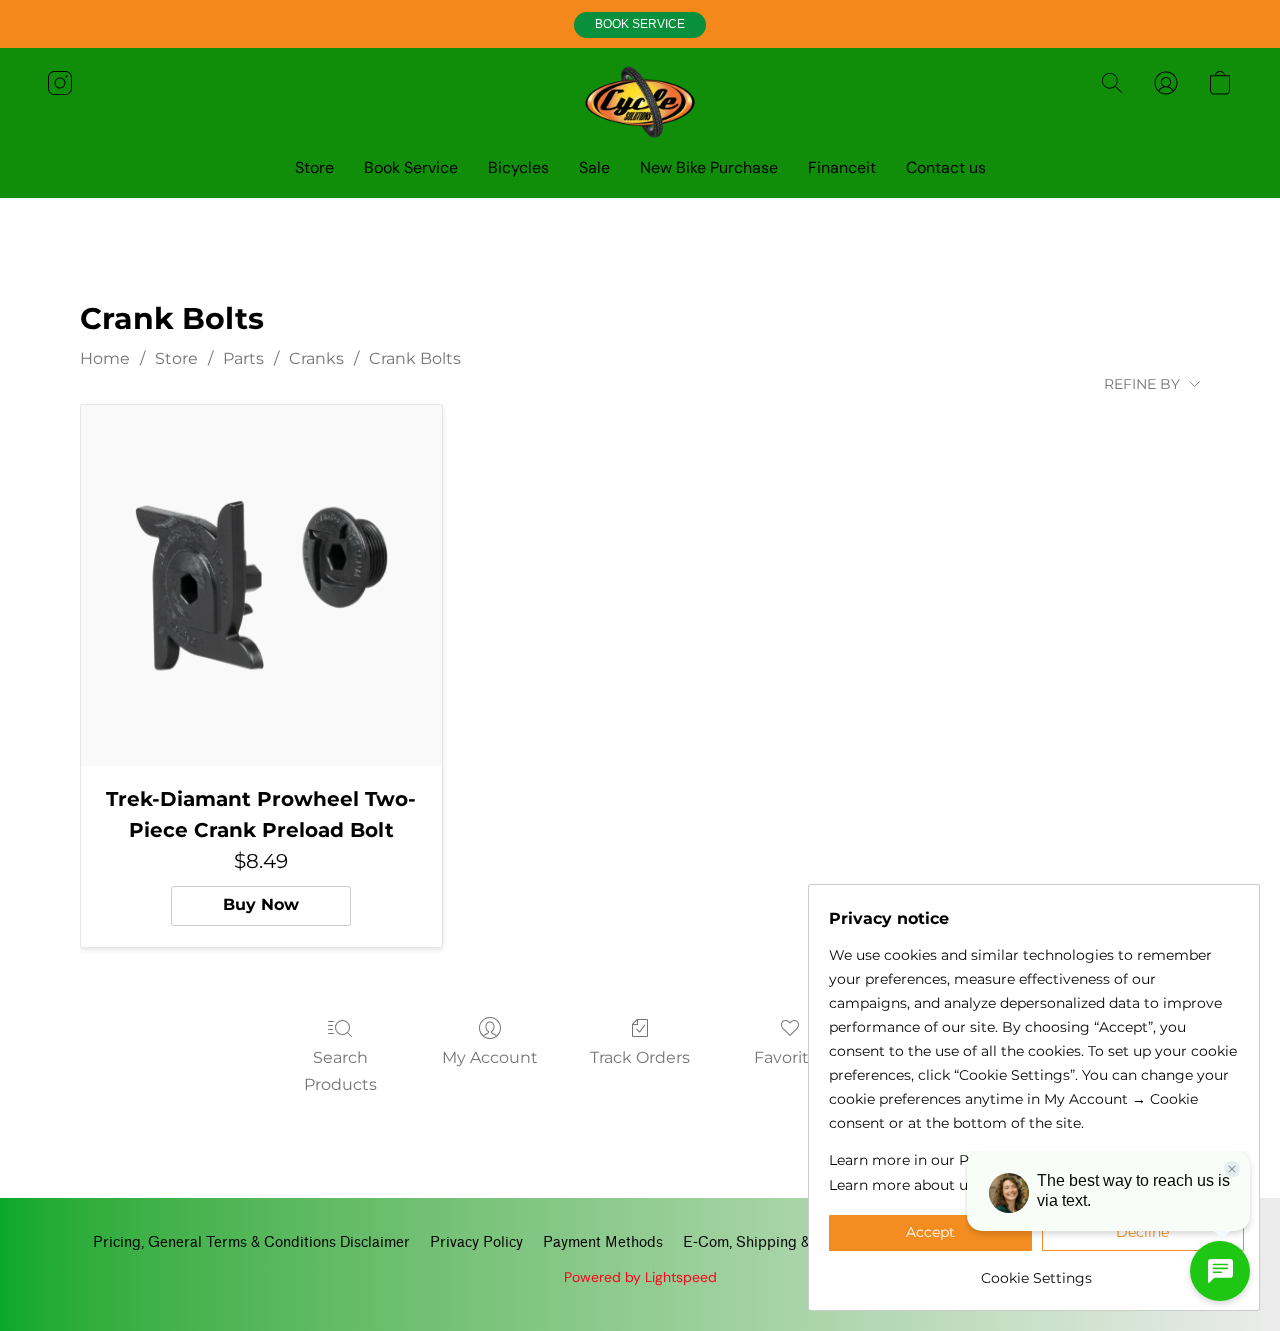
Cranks (316, 358)
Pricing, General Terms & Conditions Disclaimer (251, 1242)
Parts (243, 358)
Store (314, 167)
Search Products (340, 1070)
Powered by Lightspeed (640, 1277)
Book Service (411, 167)
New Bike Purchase (709, 167)
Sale (594, 167)
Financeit (842, 167)
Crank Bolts (415, 358)
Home (105, 358)
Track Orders (640, 1057)
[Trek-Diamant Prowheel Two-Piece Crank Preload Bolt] (261, 585)
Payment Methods (603, 1242)
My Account (490, 1057)
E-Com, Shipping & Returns (774, 1242)
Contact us (946, 167)
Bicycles (518, 167)
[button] (640, 25)
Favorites (790, 1057)
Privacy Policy (476, 1242)
